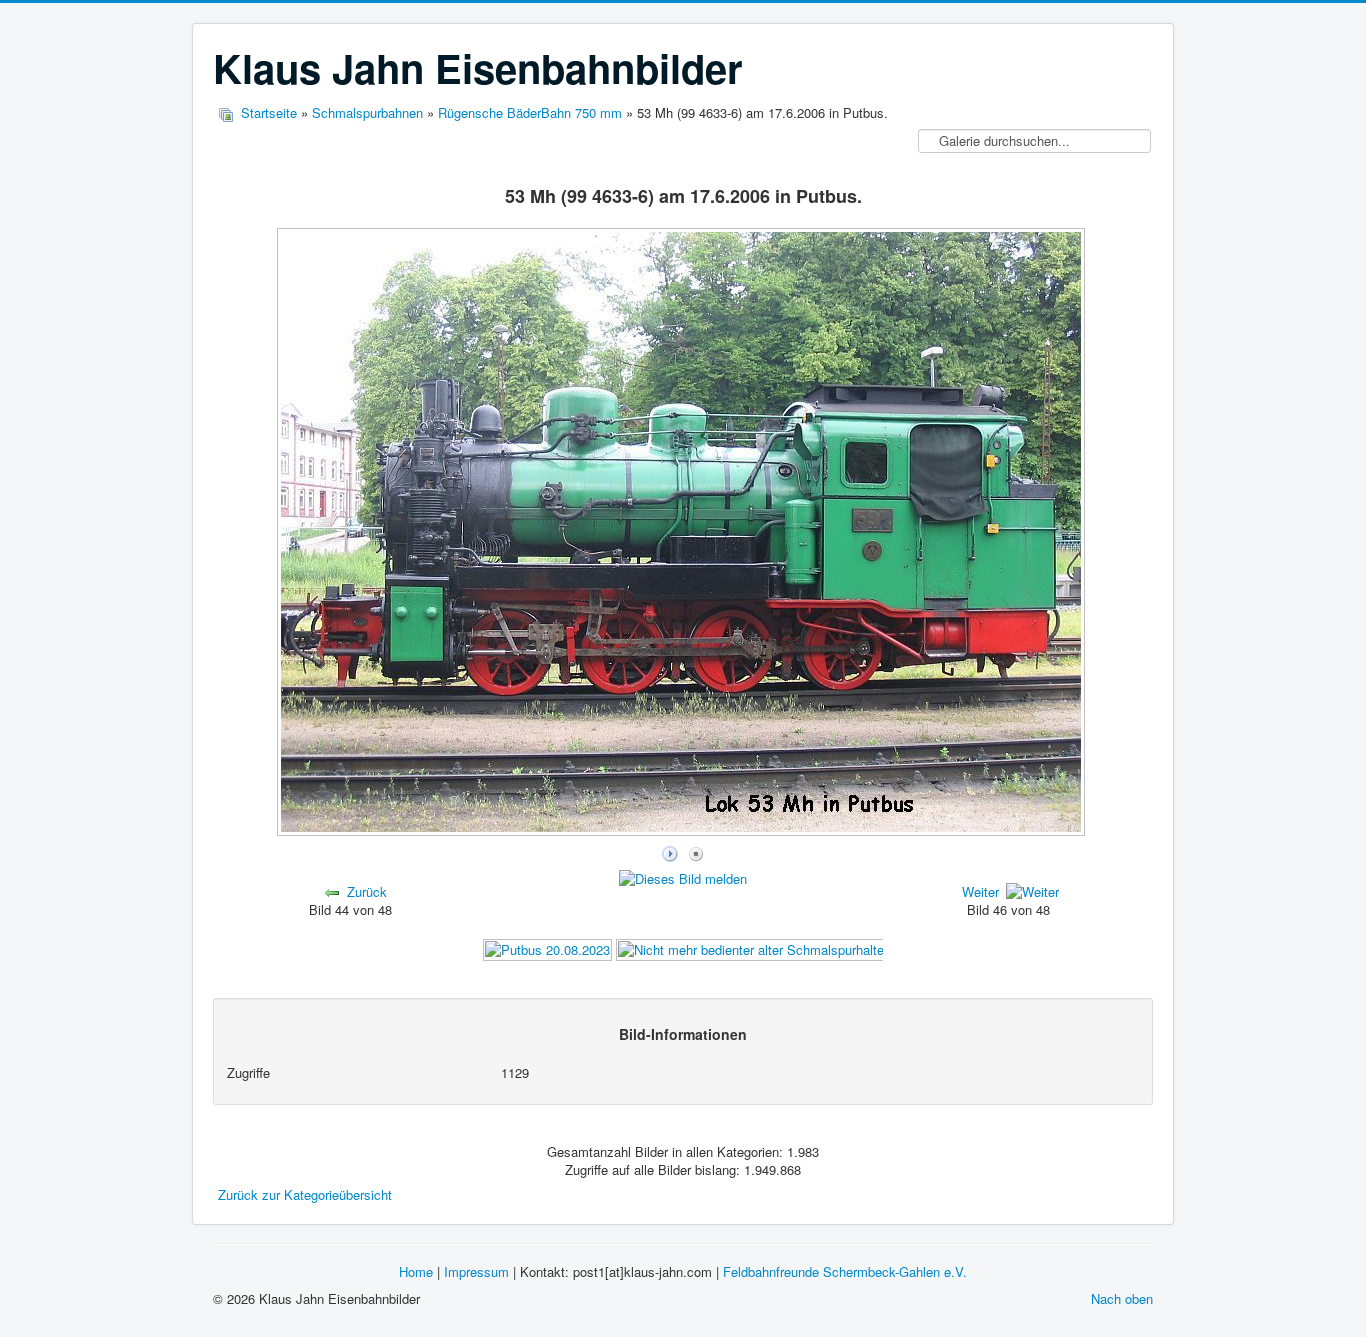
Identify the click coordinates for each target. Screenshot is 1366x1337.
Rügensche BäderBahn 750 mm (530, 112)
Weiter (980, 891)
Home (416, 1271)
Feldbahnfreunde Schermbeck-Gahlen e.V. (845, 1271)
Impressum (476, 1271)
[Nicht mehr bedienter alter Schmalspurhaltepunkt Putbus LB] (799, 947)
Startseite (269, 112)
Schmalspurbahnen (367, 112)
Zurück (367, 891)
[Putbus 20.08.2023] (547, 947)
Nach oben (1122, 1298)
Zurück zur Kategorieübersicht (305, 1194)
